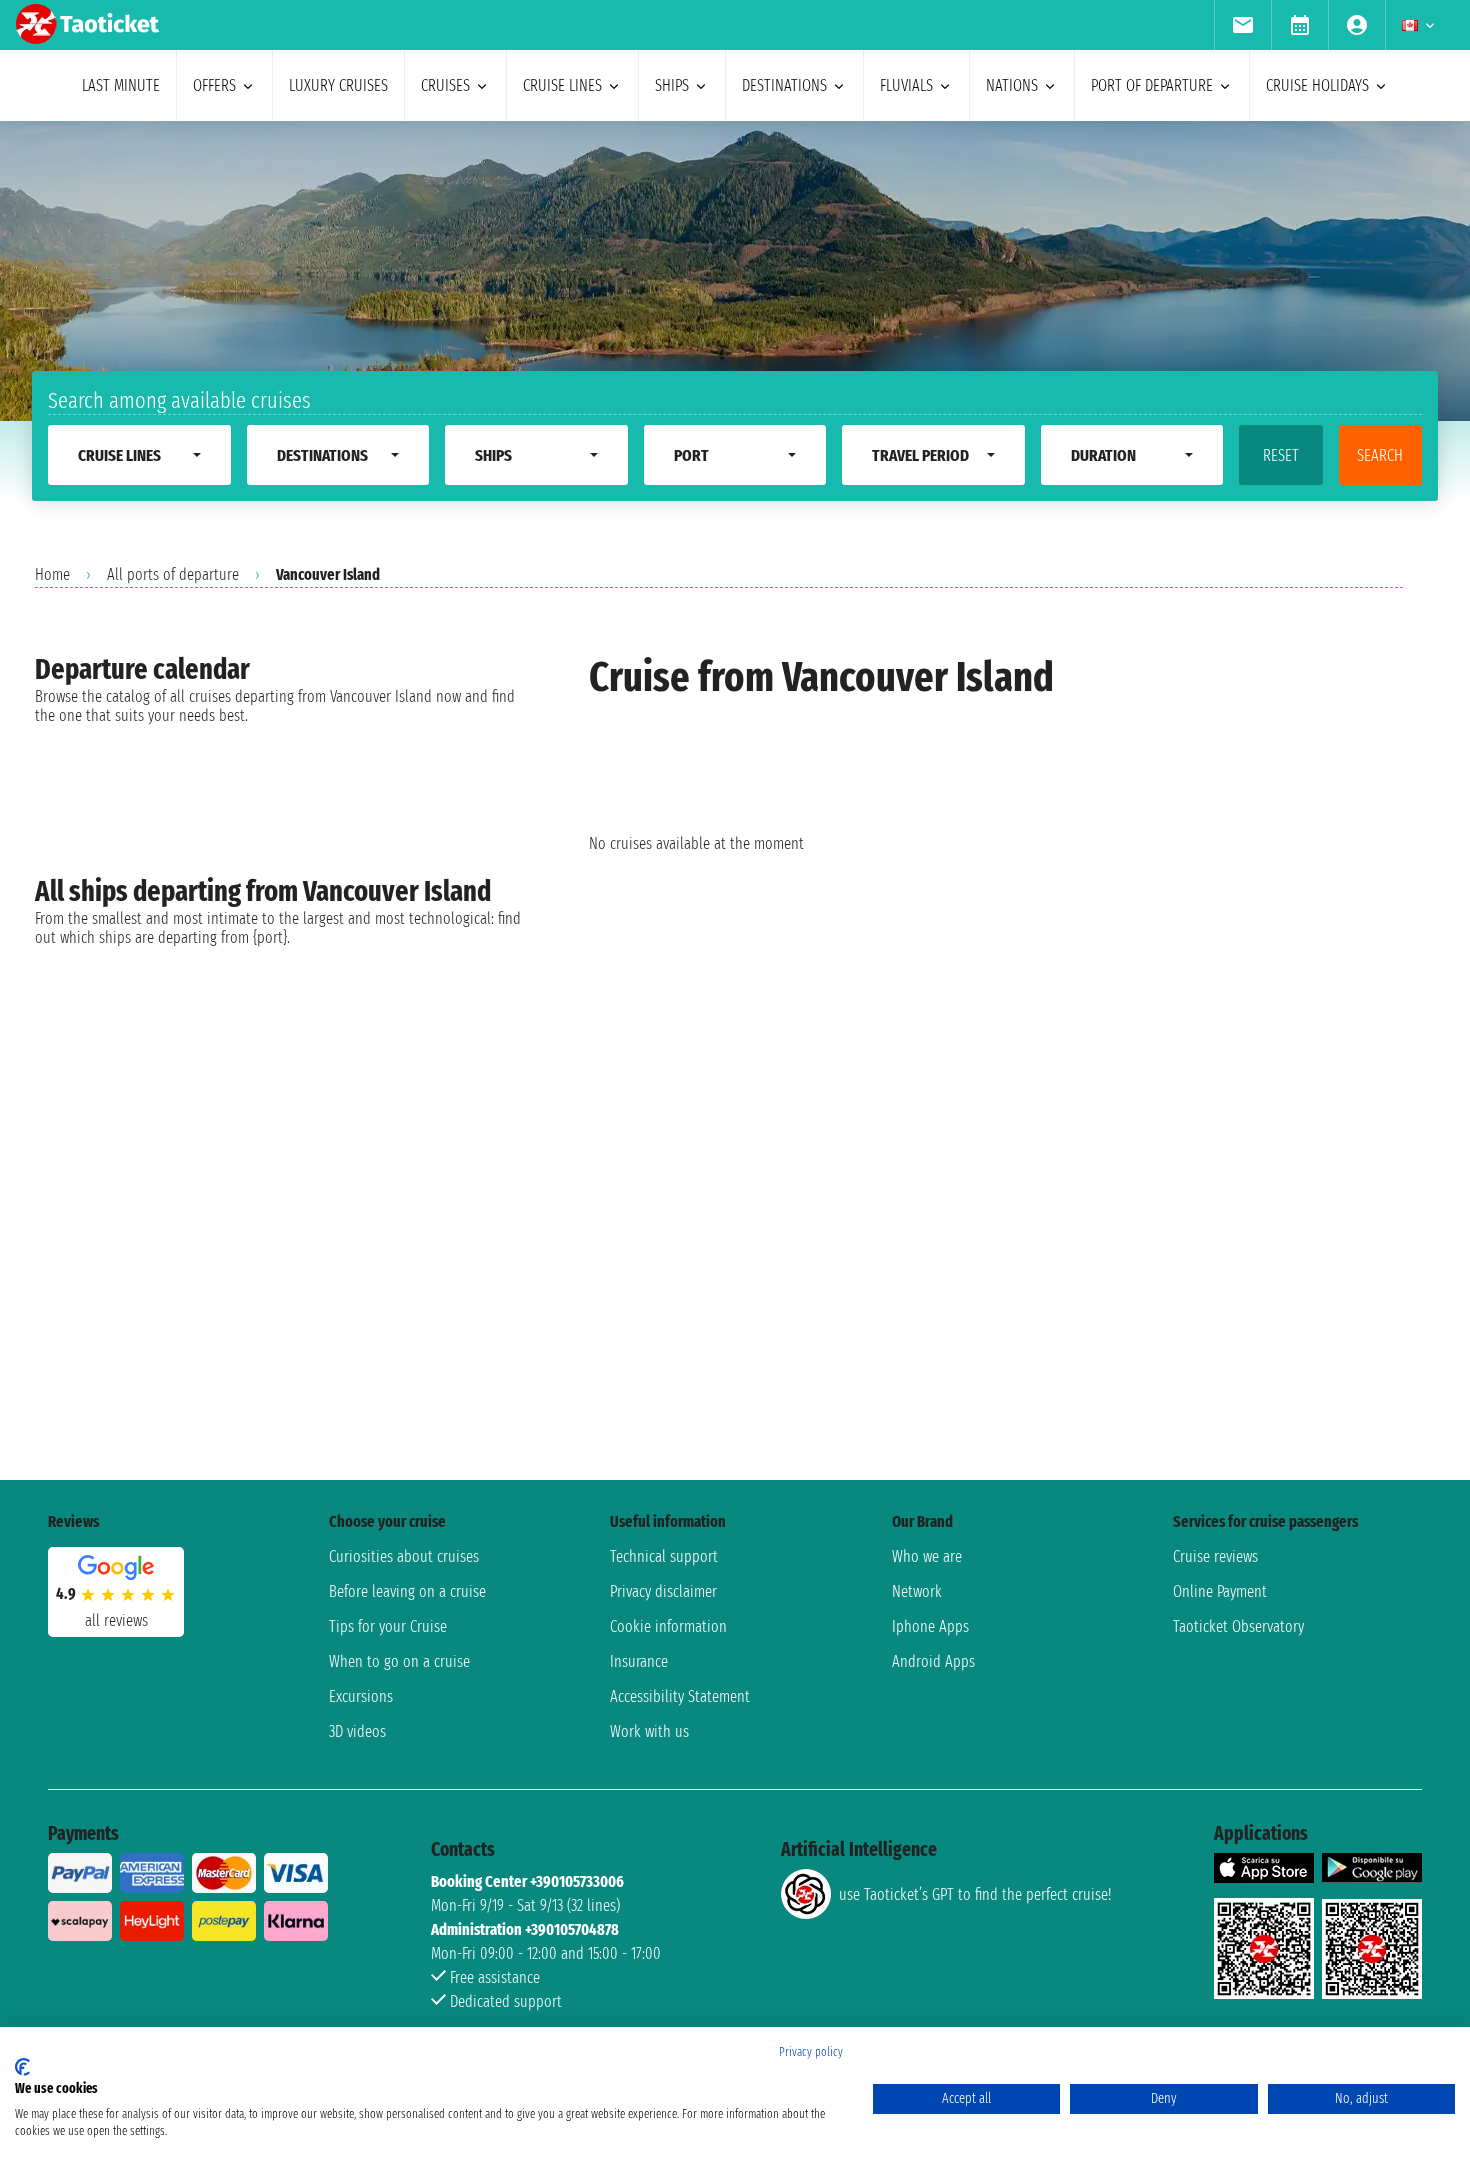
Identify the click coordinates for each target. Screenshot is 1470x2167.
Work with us (649, 1731)
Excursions (361, 1696)
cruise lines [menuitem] (562, 85)
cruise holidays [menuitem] (1317, 85)
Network (917, 1591)
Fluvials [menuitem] (906, 85)
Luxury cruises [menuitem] (338, 85)
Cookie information (668, 1626)
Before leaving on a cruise (407, 1591)
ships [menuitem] (672, 85)
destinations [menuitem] (784, 85)
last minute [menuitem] (121, 85)
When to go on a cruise (399, 1661)
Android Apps (933, 1661)
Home (52, 574)
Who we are (927, 1556)
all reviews (116, 1620)
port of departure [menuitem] (1152, 85)
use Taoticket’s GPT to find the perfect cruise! (975, 1894)
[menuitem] (1242, 25)
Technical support (664, 1556)
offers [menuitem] (214, 85)
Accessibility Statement (680, 1696)
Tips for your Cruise (388, 1626)
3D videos (357, 1731)
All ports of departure (173, 574)
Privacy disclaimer (663, 1591)
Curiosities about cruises (404, 1556)
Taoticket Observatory (1238, 1626)
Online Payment (1220, 1591)
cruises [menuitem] (445, 85)
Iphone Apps (930, 1626)
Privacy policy (811, 2052)
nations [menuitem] (1012, 85)
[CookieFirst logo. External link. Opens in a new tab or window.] (22, 2067)
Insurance (639, 1661)
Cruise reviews (1215, 1556)
